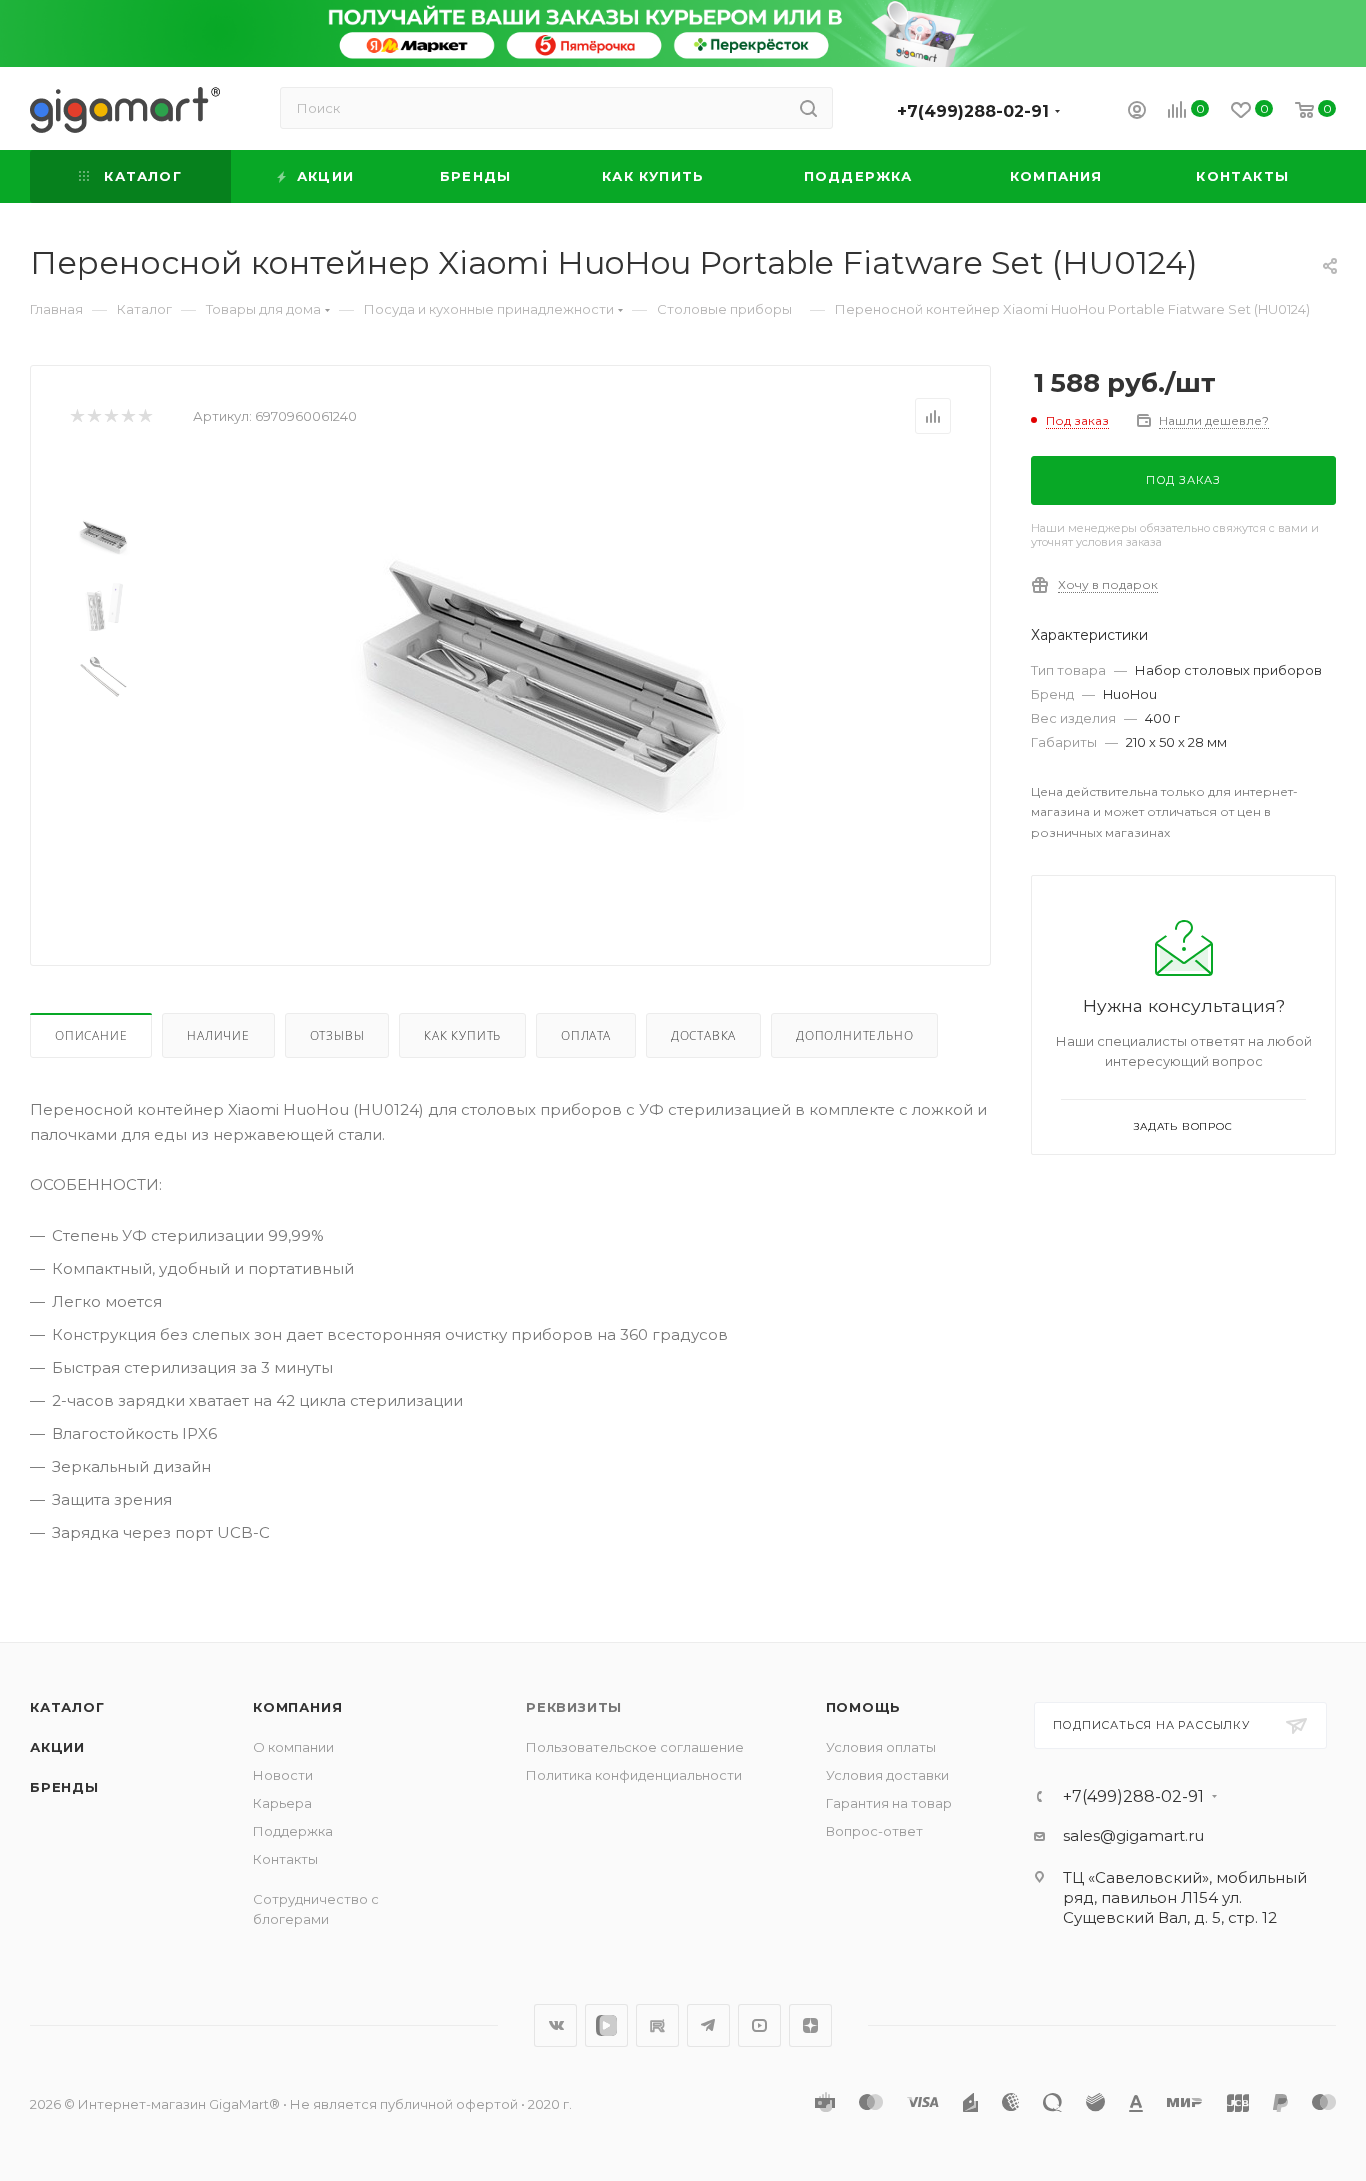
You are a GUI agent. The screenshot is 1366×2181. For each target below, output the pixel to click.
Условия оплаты (881, 1747)
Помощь (864, 1707)
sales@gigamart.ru (1133, 1835)
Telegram (708, 2025)
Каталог (67, 1707)
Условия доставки (887, 1775)
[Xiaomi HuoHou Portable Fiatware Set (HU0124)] (544, 684)
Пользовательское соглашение (635, 1747)
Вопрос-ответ (874, 1831)
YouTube (759, 2025)
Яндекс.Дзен (810, 2025)
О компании (293, 1747)
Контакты (285, 1859)
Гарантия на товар (889, 1803)
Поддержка (293, 1831)
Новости (283, 1775)
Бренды (64, 1787)
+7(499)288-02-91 (973, 111)
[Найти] (808, 108)
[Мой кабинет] (1137, 112)
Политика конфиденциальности (634, 1775)
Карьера (282, 1803)
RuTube (657, 2025)
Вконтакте (555, 2025)
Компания (297, 1707)
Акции (57, 1747)
